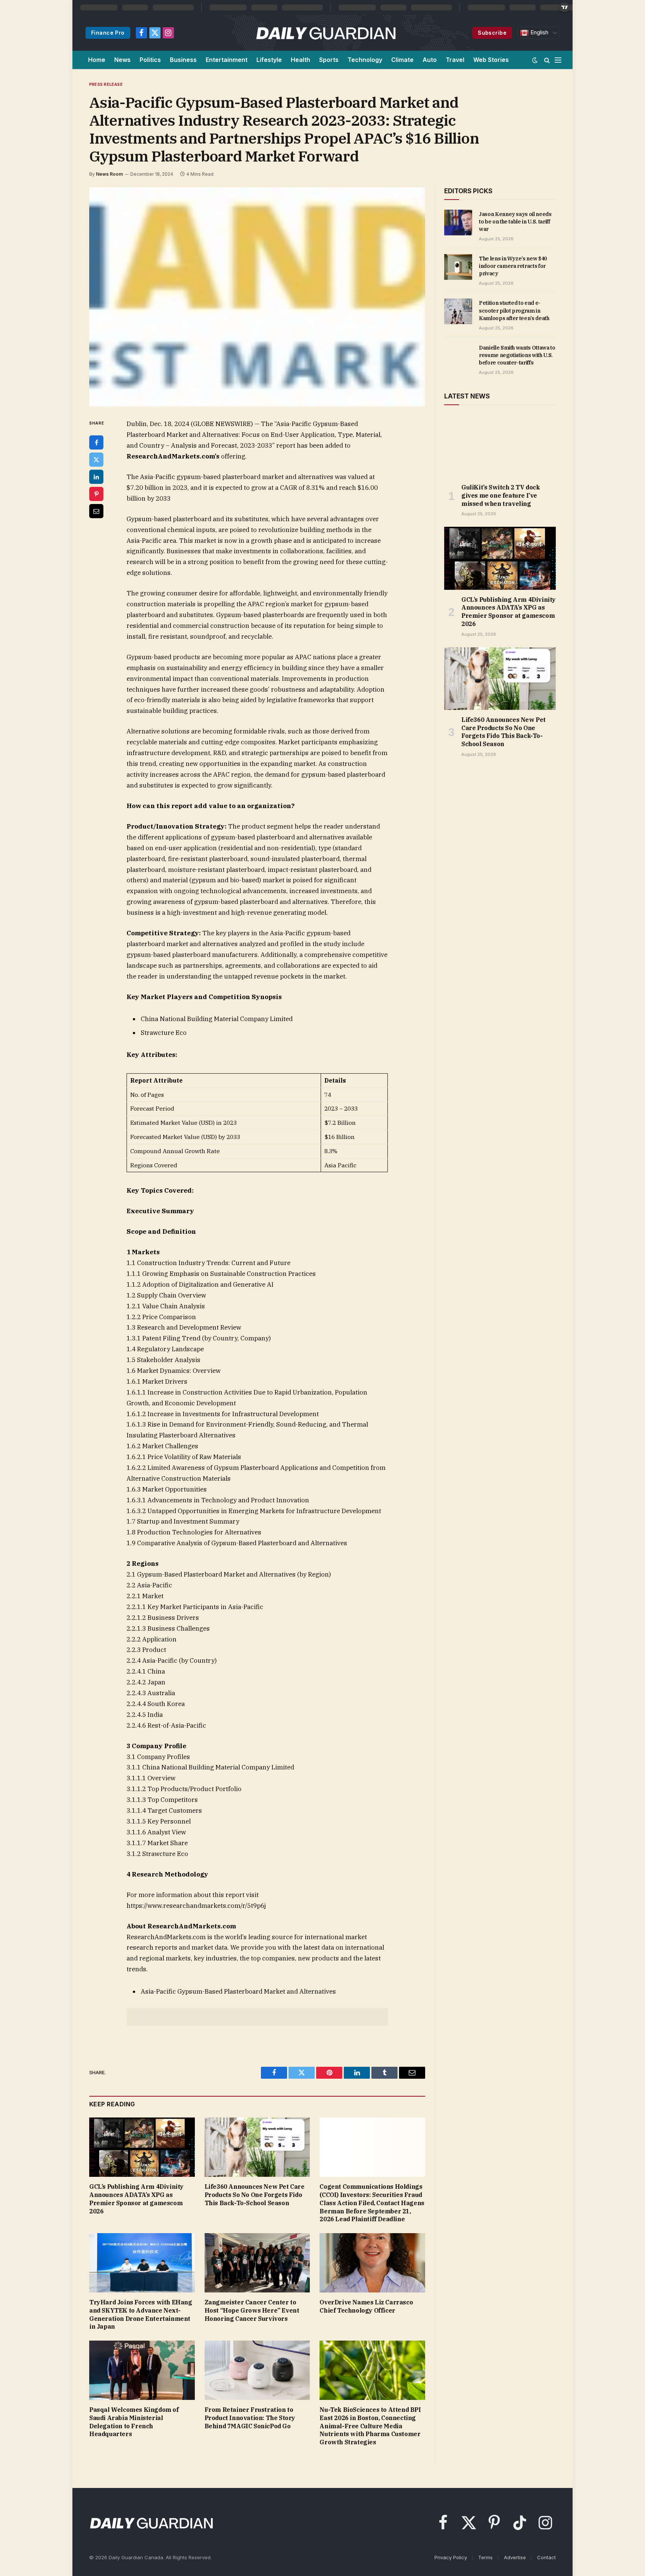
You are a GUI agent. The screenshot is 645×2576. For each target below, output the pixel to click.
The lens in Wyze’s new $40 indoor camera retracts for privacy (513, 266)
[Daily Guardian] (326, 33)
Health (300, 60)
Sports (329, 60)
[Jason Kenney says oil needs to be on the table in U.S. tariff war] (458, 222)
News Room (109, 174)
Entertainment (227, 60)
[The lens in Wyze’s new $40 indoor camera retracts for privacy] (458, 267)
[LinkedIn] (96, 477)
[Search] (547, 60)
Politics (150, 60)
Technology (365, 60)
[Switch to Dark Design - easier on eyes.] (535, 60)
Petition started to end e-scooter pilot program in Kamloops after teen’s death (514, 310)
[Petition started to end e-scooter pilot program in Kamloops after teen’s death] (458, 311)
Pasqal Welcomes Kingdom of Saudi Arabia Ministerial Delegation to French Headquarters (134, 2422)
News (122, 60)
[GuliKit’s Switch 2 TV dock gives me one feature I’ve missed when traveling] (500, 446)
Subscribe (492, 33)
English (539, 32)
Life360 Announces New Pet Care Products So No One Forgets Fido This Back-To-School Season (255, 2195)
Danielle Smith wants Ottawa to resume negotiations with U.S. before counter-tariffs (517, 355)
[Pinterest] (96, 494)
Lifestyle (269, 60)
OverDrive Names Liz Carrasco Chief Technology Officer (366, 2306)
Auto (430, 60)
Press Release (106, 84)
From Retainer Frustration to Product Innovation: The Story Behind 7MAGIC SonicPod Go (250, 2418)
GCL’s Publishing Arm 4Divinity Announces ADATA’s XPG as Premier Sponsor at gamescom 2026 (136, 2199)
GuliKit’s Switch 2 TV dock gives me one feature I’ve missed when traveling (501, 495)
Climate (402, 60)
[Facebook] (96, 442)
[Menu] (558, 60)
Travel (455, 60)
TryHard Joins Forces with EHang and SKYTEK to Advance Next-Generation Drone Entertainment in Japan (141, 2314)
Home (97, 60)
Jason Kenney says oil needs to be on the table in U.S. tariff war (515, 222)
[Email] (96, 511)
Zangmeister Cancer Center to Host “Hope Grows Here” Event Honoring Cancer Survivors (252, 2310)
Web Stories (491, 60)
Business (183, 60)
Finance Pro (108, 33)
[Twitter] (96, 460)
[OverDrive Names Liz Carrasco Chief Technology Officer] (372, 2263)
